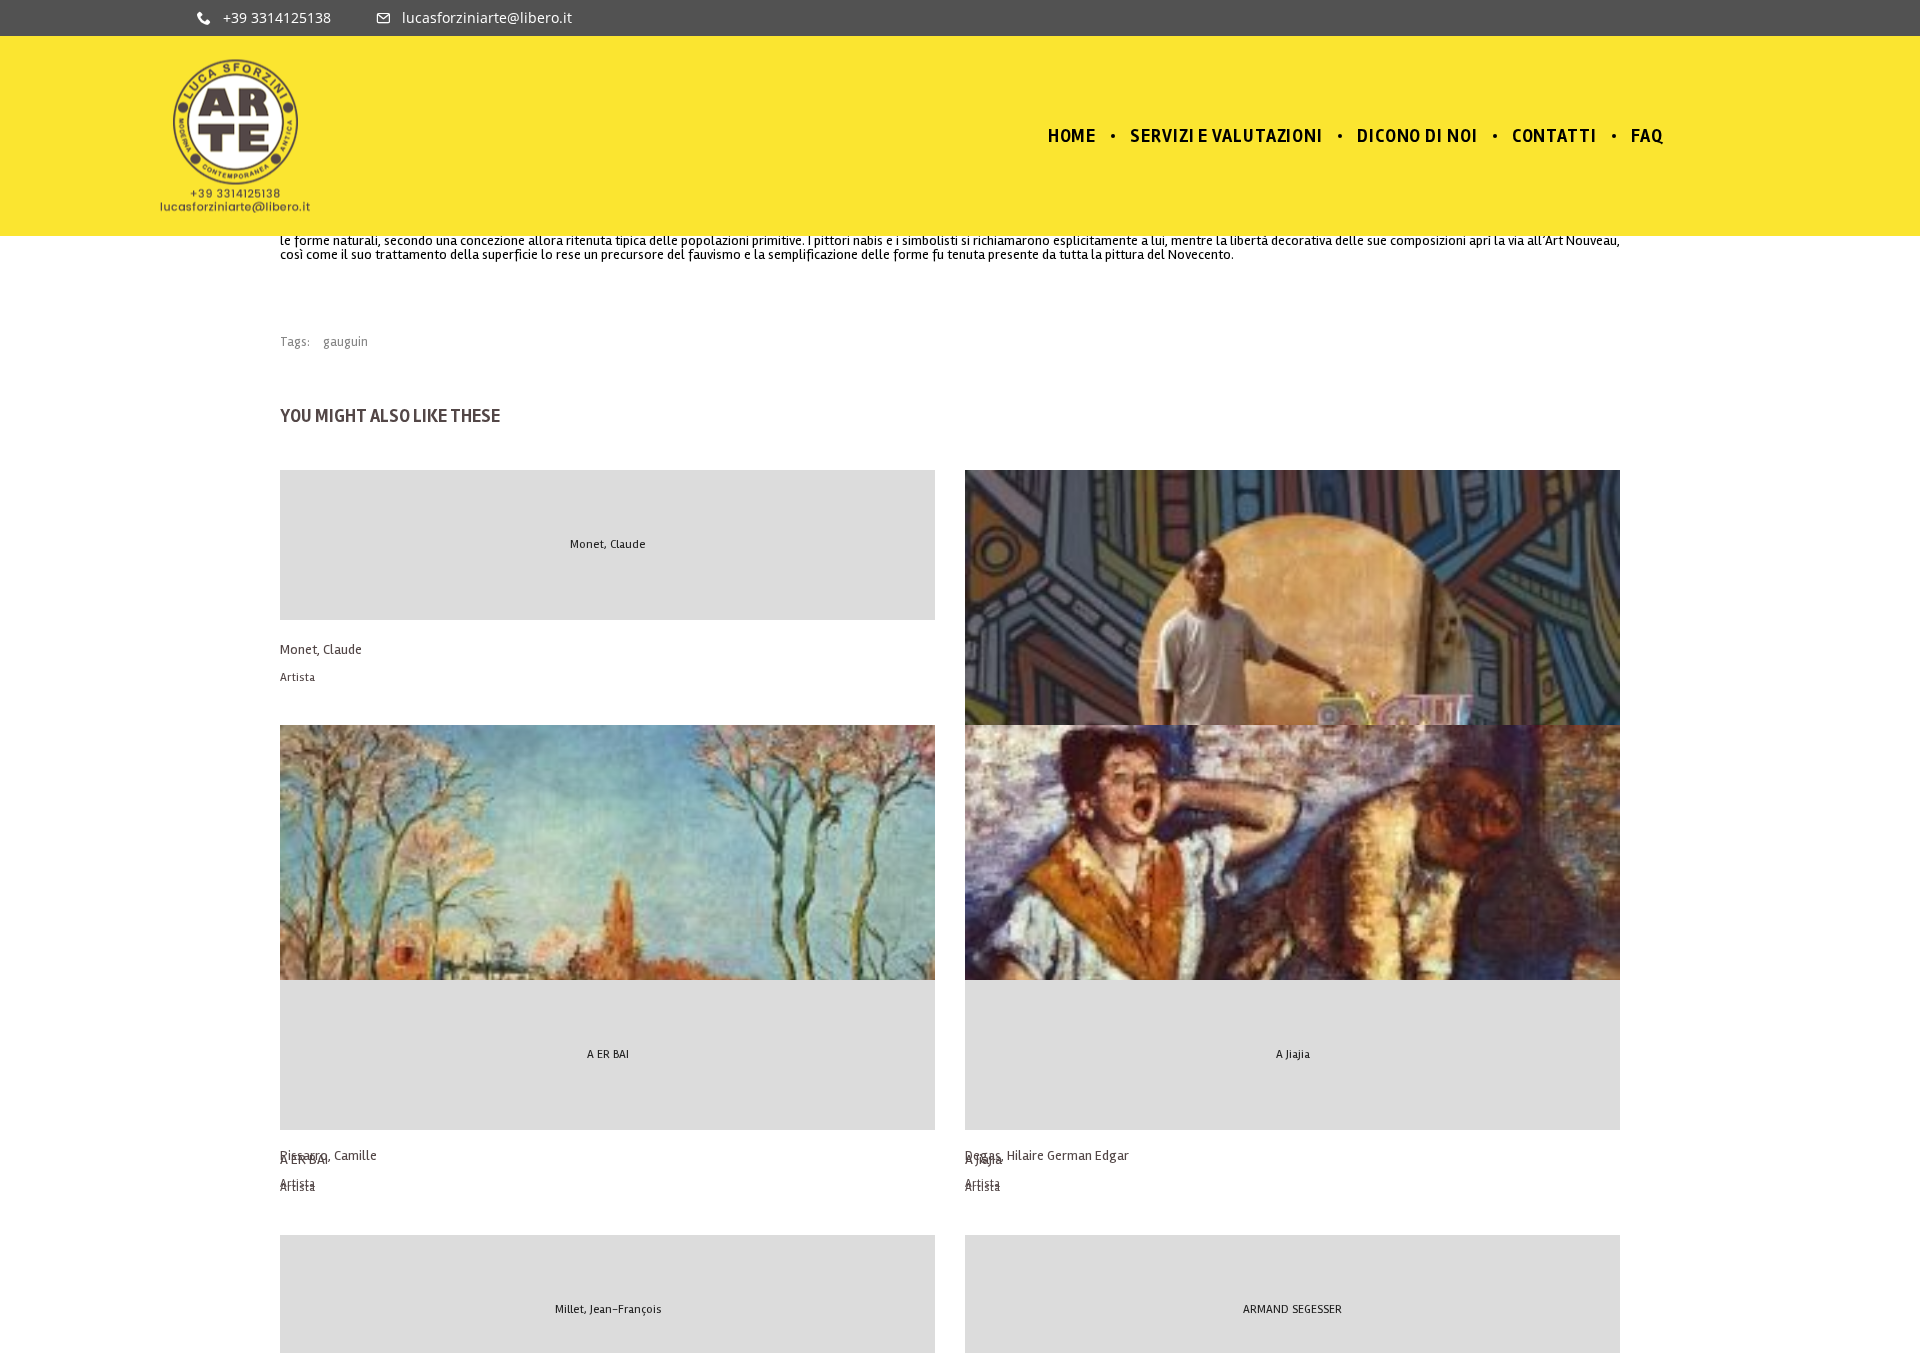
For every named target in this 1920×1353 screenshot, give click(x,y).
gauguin (345, 342)
